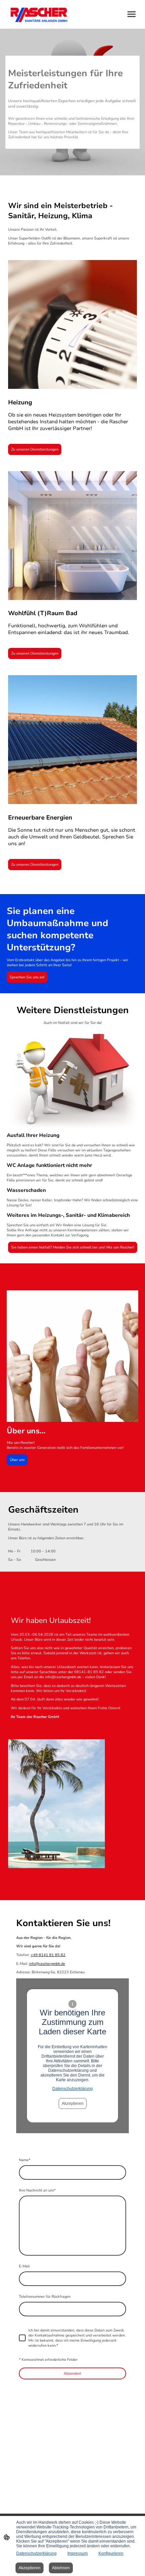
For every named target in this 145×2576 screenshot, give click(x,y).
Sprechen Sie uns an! (27, 977)
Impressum (78, 2553)
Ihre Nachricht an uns (37, 2190)
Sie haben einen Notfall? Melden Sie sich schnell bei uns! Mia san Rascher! (73, 1247)
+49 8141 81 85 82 (48, 1955)
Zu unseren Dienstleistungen (35, 449)
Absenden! (72, 2373)
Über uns (17, 1460)
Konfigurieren (111, 2553)
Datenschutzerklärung (72, 2089)
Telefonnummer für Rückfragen (45, 2297)
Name (25, 2160)
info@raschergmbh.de (47, 1964)
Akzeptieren (73, 2103)
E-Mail (24, 2266)
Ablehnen (61, 2568)
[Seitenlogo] (39, 14)
